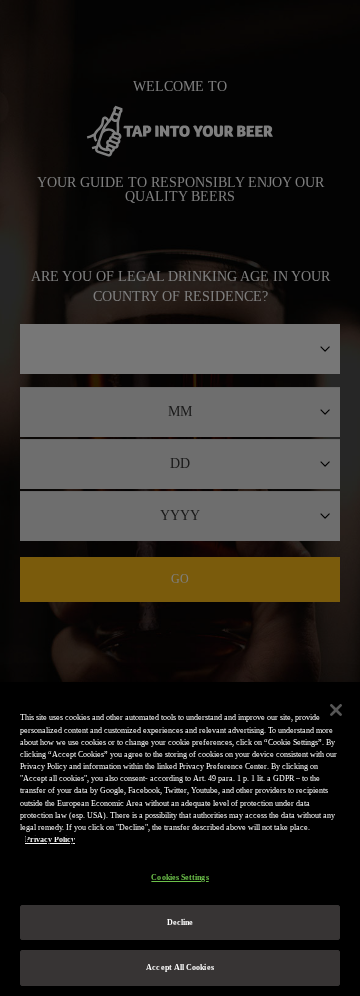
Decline (180, 922)
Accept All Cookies (179, 967)
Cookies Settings (179, 877)
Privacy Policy (50, 839)
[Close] (336, 710)
